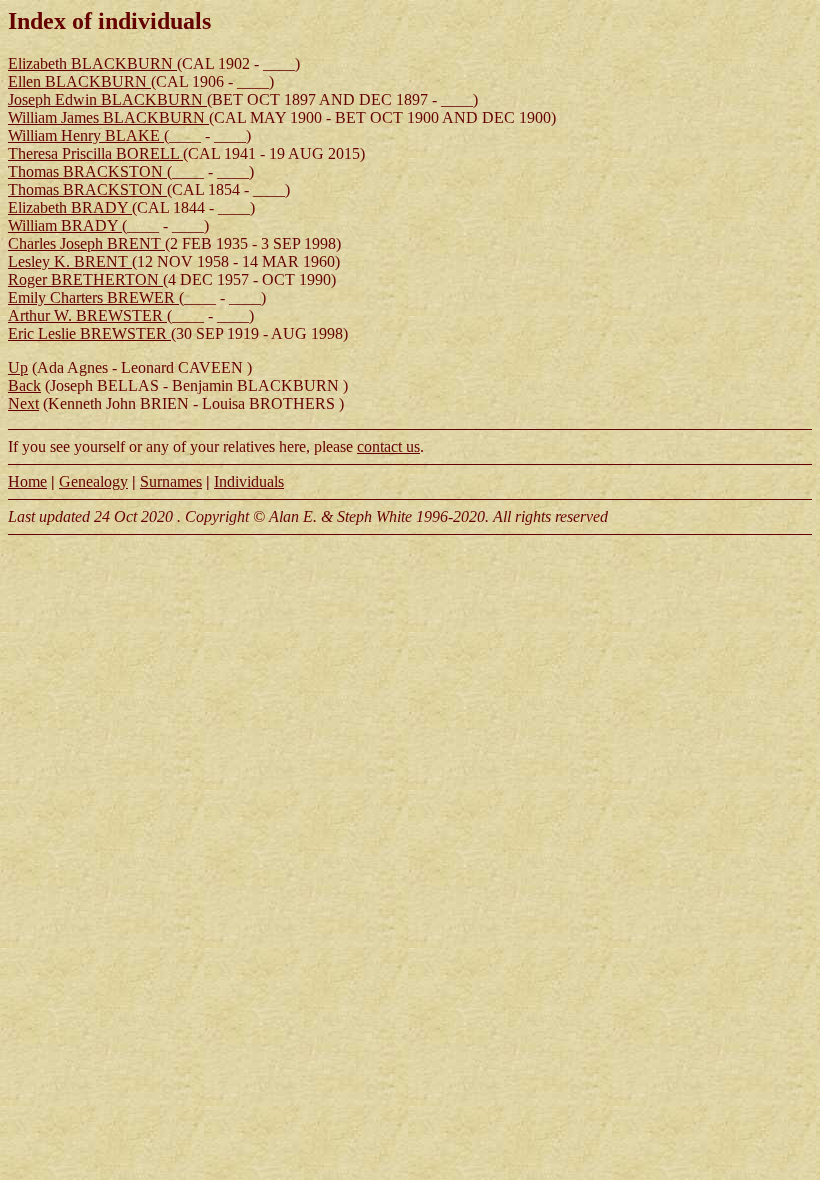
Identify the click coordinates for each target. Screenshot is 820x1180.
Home (27, 481)
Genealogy (93, 481)
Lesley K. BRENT (70, 261)
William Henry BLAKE (86, 135)
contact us (388, 446)
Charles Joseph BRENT (86, 243)
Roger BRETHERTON (85, 279)
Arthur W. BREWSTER (87, 315)
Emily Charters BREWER (93, 297)
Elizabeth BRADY (70, 207)
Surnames (171, 481)
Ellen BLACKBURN (79, 81)
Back (24, 385)
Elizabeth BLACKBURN (92, 63)
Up (18, 367)
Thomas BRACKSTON (87, 171)
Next (23, 403)
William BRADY (65, 225)
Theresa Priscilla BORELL (95, 153)
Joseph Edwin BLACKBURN (107, 99)
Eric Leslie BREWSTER (89, 333)
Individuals (249, 481)
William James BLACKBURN (108, 117)
